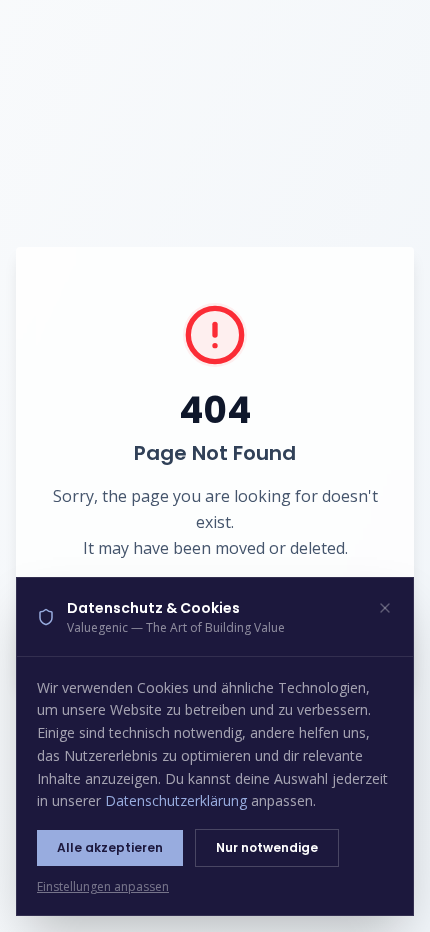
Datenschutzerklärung (176, 800)
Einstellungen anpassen (103, 887)
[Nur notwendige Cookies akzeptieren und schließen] (385, 608)
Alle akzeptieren (110, 847)
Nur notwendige (267, 847)
